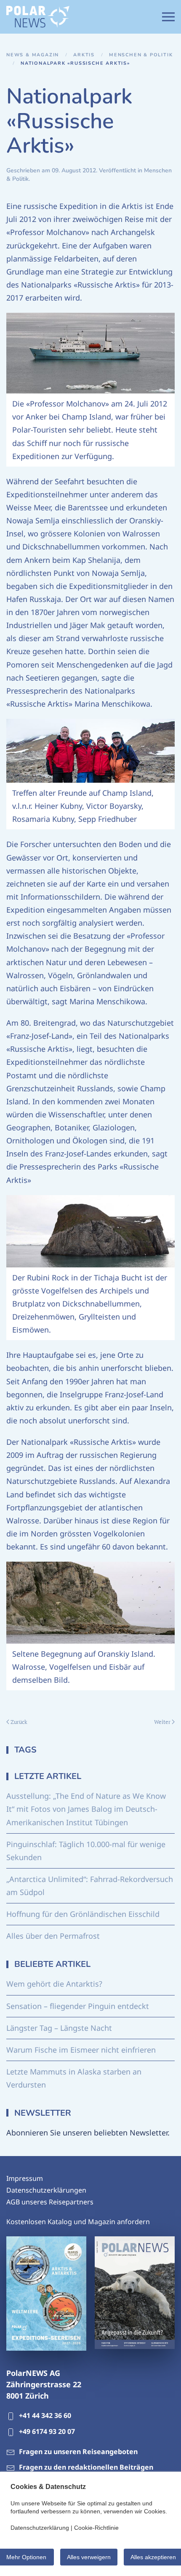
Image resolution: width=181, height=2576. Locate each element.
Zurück (19, 1722)
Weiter (162, 1722)
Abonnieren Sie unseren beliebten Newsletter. (88, 2133)
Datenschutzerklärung (40, 2528)
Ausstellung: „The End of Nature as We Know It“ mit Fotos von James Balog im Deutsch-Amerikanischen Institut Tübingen (86, 1809)
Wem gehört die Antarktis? (54, 1984)
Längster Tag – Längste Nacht (59, 2028)
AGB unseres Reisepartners (50, 2202)
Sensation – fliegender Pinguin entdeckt (78, 2006)
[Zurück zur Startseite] (38, 17)
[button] (168, 17)
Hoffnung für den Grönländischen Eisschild (83, 1914)
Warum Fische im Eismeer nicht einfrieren (81, 2050)
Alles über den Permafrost (53, 1936)
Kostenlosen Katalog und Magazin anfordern (78, 2222)
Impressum (25, 2178)
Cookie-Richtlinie (96, 2528)
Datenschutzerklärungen (46, 2190)
